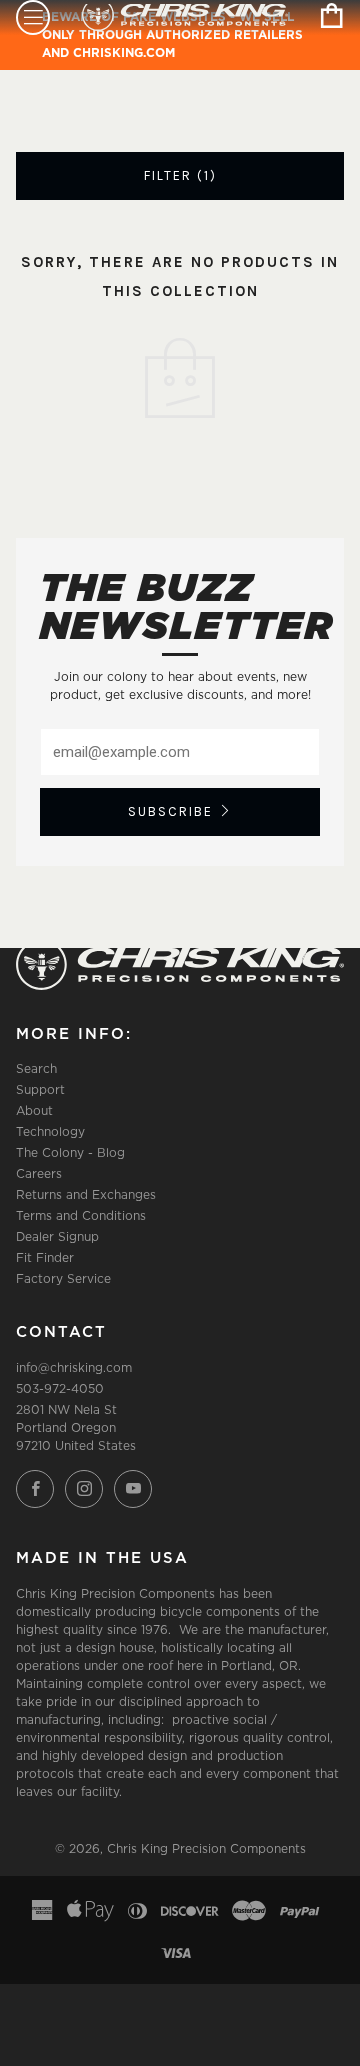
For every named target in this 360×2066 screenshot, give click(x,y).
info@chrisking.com (74, 1367)
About (34, 1110)
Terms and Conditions (81, 1215)
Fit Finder (45, 1257)
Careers (39, 1173)
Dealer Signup (57, 1236)
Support (40, 1089)
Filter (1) (180, 175)
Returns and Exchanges (86, 1194)
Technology (50, 1131)
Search (36, 1068)
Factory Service (63, 1278)
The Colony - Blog (70, 1152)
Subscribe (170, 811)
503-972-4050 (60, 1388)
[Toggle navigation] (33, 17)
